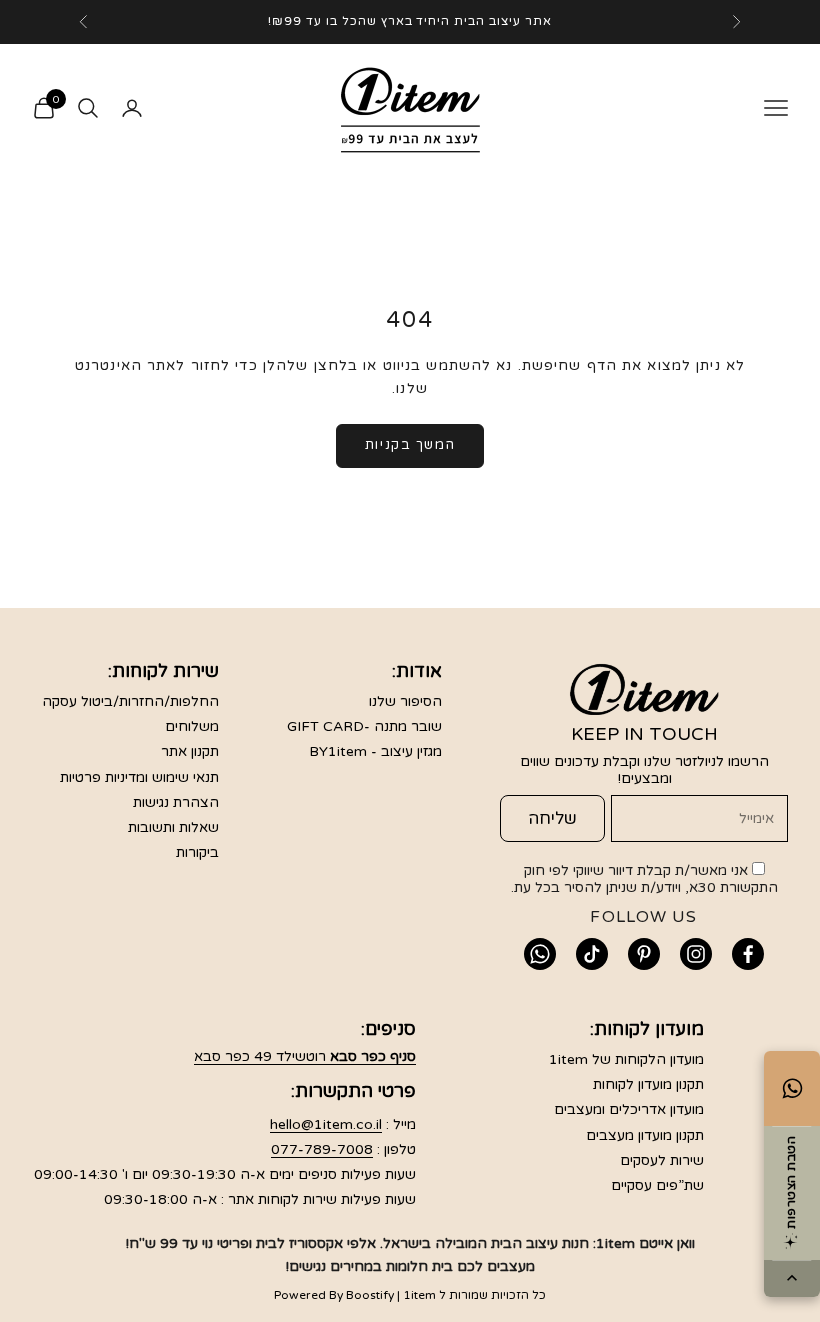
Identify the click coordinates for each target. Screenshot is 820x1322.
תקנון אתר (190, 751)
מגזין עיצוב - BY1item (375, 751)
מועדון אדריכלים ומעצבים (629, 1109)
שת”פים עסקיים (657, 1185)
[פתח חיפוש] (88, 108)
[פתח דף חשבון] (132, 108)
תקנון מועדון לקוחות (648, 1084)
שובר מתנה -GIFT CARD (364, 726)
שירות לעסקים (662, 1160)
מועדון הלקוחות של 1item (626, 1059)
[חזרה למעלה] (792, 1279)
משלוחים (192, 726)
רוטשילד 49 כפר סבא (305, 1056)
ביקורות (197, 852)
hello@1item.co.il (326, 1124)
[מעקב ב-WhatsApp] (540, 954)
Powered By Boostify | (337, 1295)
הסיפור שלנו (405, 701)
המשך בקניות (410, 445)
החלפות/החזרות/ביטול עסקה (130, 701)
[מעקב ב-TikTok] (592, 954)
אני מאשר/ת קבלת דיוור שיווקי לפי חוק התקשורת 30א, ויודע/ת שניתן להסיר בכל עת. (644, 879)
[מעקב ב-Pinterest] (644, 954)
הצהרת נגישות (176, 802)
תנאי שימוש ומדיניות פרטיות (139, 777)
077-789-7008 (322, 1149)
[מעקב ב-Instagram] (696, 954)
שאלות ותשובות (173, 827)
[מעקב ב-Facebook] (748, 954)
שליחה (552, 818)
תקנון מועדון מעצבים (645, 1135)
